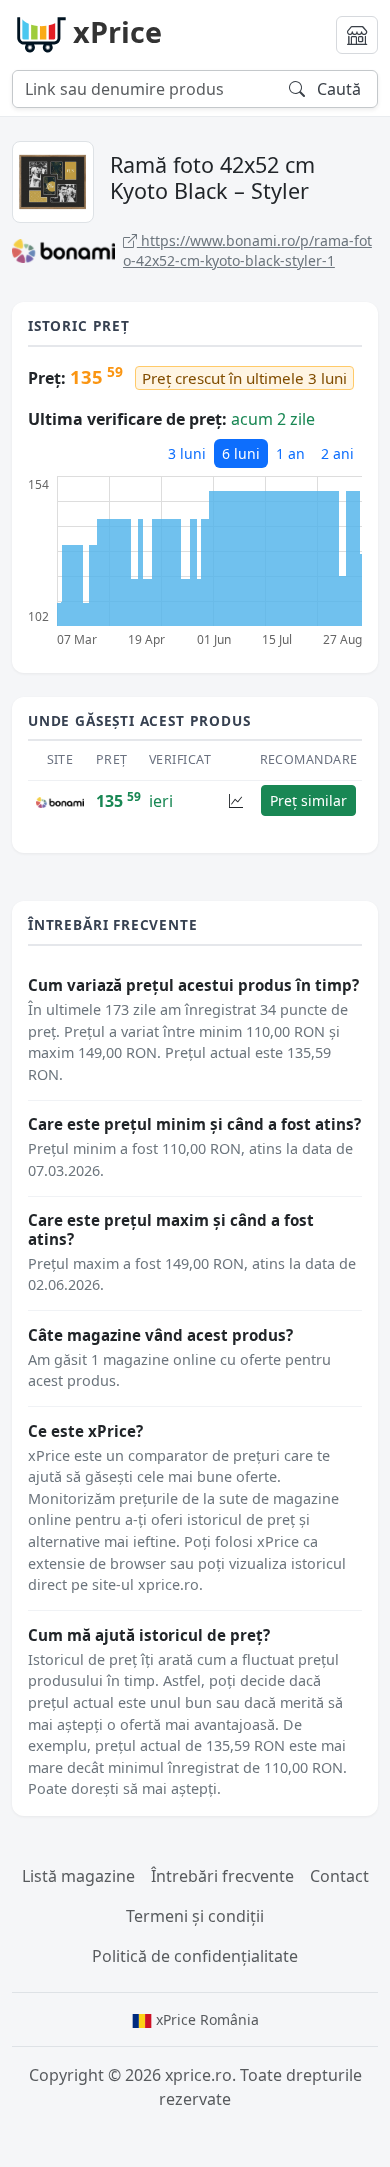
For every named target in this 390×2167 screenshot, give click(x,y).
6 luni (241, 453)
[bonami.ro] (60, 801)
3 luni (187, 453)
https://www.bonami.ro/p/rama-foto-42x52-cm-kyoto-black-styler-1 (247, 250)
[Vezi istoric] (236, 800)
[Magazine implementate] (357, 35)
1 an (290, 453)
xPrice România (205, 2019)
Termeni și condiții (195, 1916)
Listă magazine (78, 1876)
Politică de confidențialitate (195, 1956)
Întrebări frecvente (222, 1876)
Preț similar (308, 800)
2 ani (337, 453)
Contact (339, 1876)
